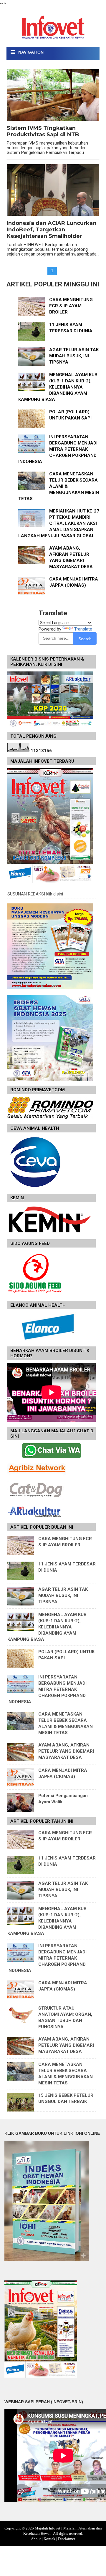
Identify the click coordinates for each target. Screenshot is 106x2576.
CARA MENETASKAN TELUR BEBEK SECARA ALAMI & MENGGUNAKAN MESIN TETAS (59, 486)
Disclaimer (67, 2539)
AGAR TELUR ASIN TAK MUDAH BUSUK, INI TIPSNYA (74, 356)
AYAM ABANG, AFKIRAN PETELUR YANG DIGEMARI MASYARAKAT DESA (66, 1751)
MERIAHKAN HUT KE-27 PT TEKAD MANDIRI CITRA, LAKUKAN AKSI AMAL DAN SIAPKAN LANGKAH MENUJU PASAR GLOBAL (59, 523)
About (36, 2539)
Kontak (49, 2539)
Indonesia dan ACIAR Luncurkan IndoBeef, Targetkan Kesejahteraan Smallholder (52, 230)
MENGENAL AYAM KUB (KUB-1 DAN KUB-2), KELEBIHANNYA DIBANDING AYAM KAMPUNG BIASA (58, 387)
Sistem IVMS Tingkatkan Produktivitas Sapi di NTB (43, 131)
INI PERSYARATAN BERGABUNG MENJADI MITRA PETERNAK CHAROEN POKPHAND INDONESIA (58, 449)
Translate (83, 629)
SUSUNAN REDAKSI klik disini (35, 894)
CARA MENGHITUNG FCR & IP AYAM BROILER (71, 306)
